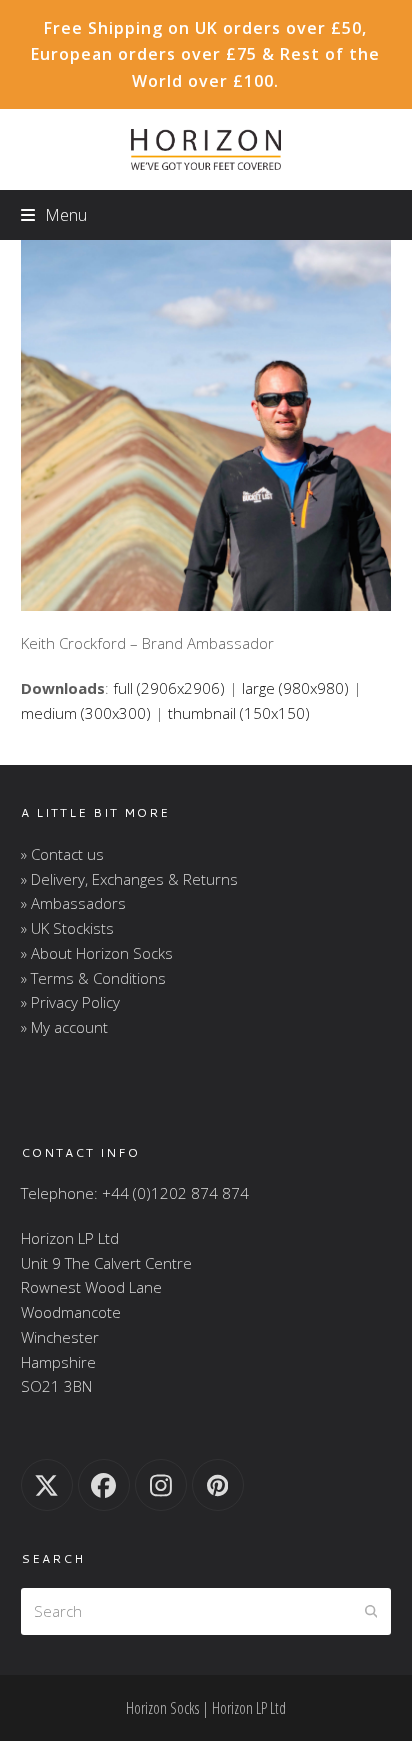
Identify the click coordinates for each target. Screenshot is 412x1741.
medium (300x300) (86, 713)
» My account (64, 1027)
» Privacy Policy (70, 1002)
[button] (54, 215)
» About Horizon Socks (97, 953)
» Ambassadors (73, 903)
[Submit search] (371, 1611)
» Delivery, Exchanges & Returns (129, 879)
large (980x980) (295, 688)
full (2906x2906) (169, 688)
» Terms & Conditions (93, 978)
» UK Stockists (67, 928)
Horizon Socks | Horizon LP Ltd (206, 1708)
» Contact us (62, 854)
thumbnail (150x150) (239, 713)
